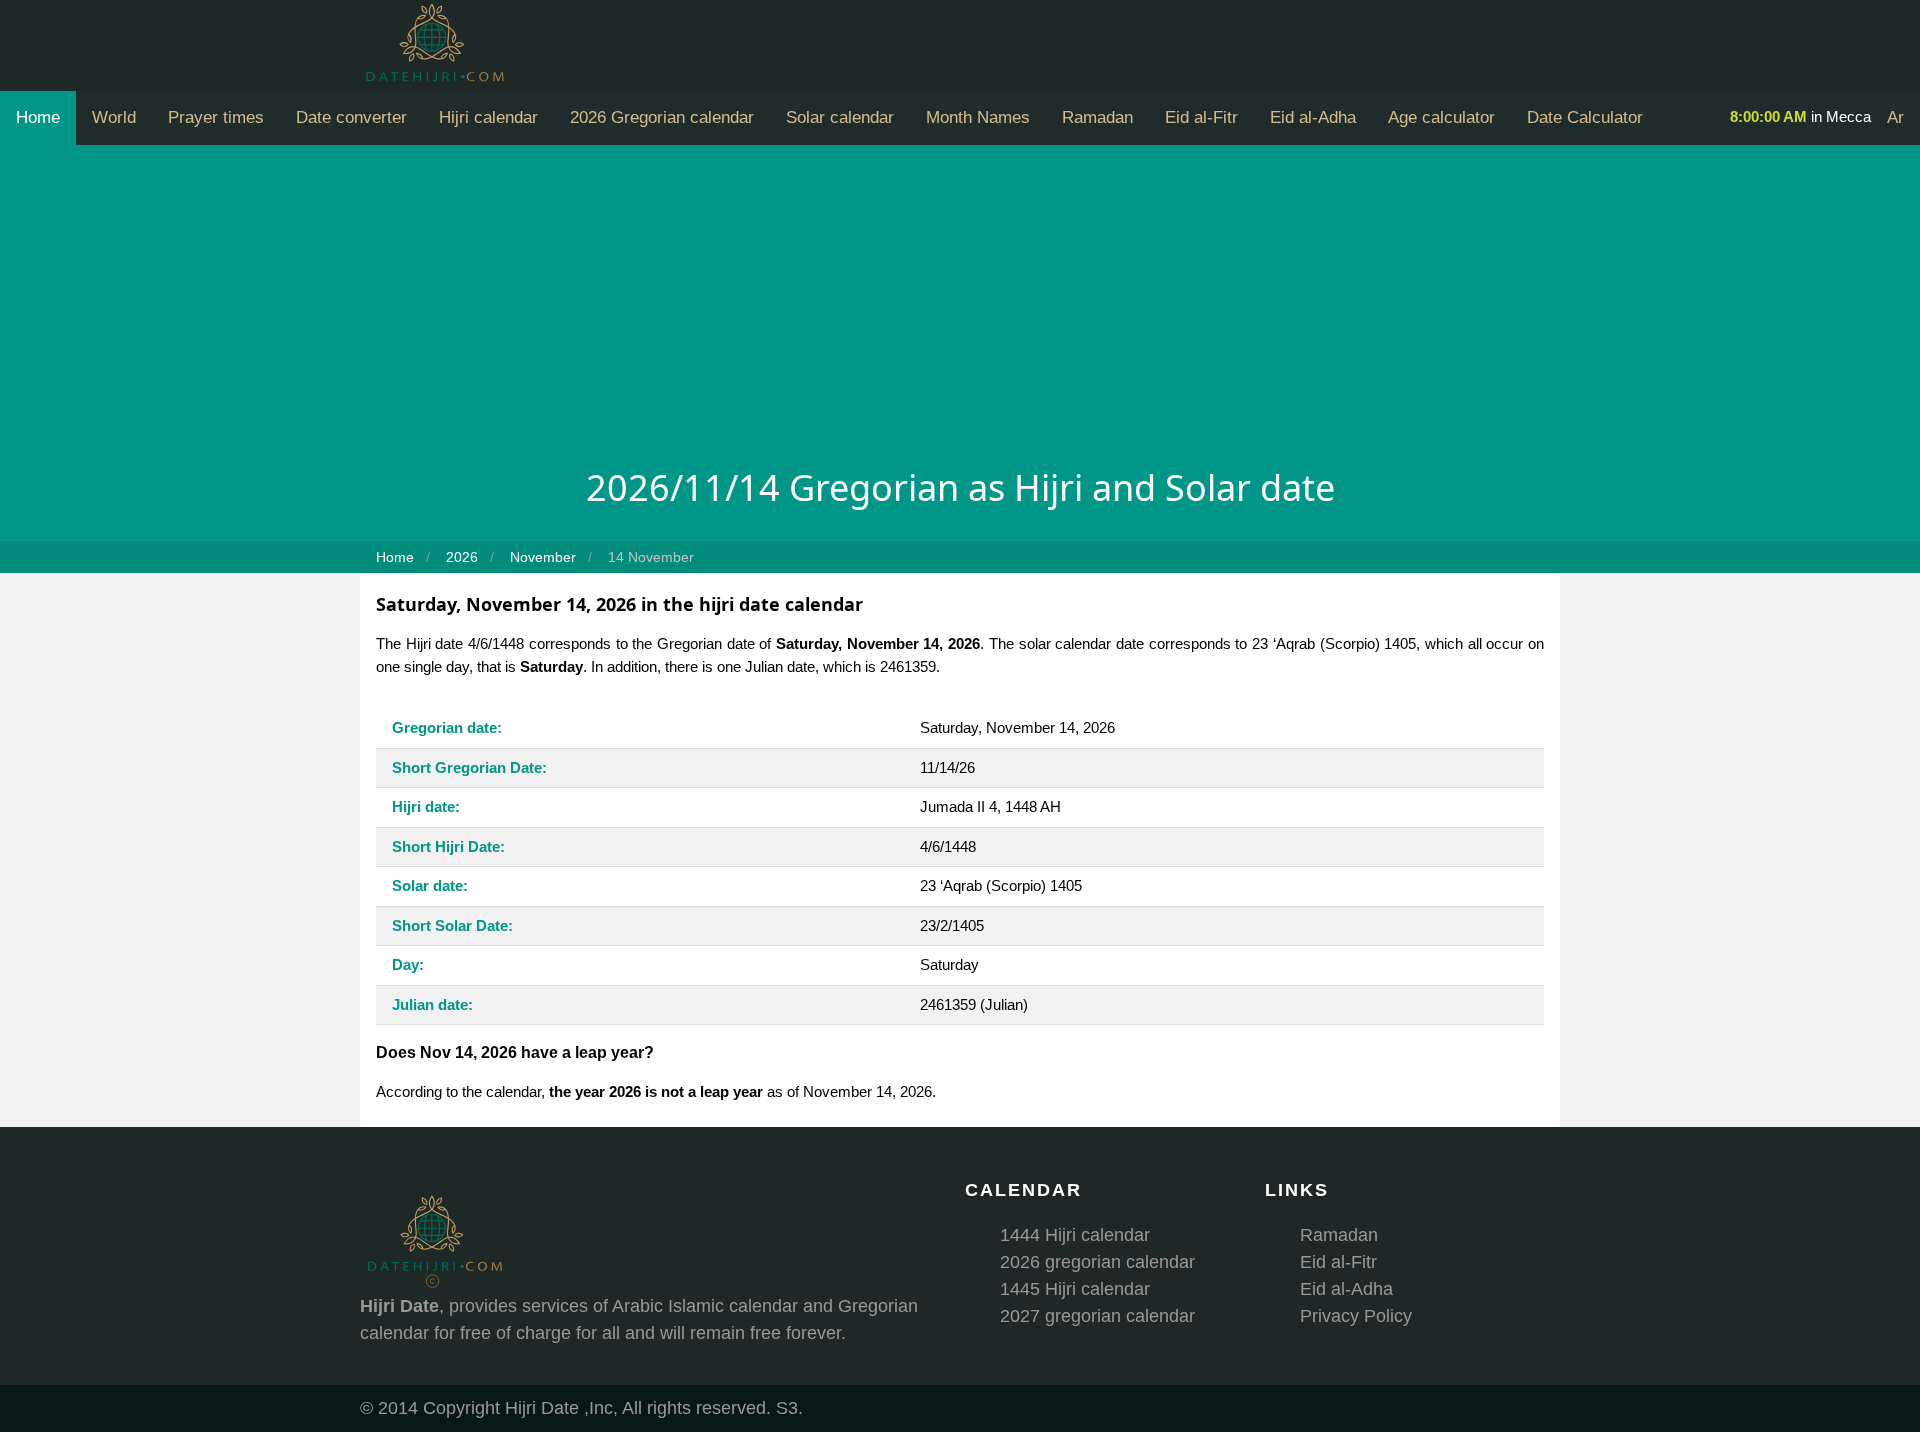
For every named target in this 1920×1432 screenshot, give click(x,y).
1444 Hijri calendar (1075, 1235)
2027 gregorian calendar (1097, 1316)
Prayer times (216, 117)
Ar (1895, 117)
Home (38, 117)
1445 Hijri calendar (1075, 1289)
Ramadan (1097, 117)
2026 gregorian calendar (1097, 1262)
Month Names (978, 117)
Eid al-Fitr (1201, 117)
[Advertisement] (960, 311)
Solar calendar (840, 117)
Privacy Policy (1356, 1316)
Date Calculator (1585, 117)
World (114, 117)
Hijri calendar (488, 117)
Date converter (351, 117)
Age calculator (1441, 117)
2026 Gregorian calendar (662, 117)
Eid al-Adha (1313, 117)
